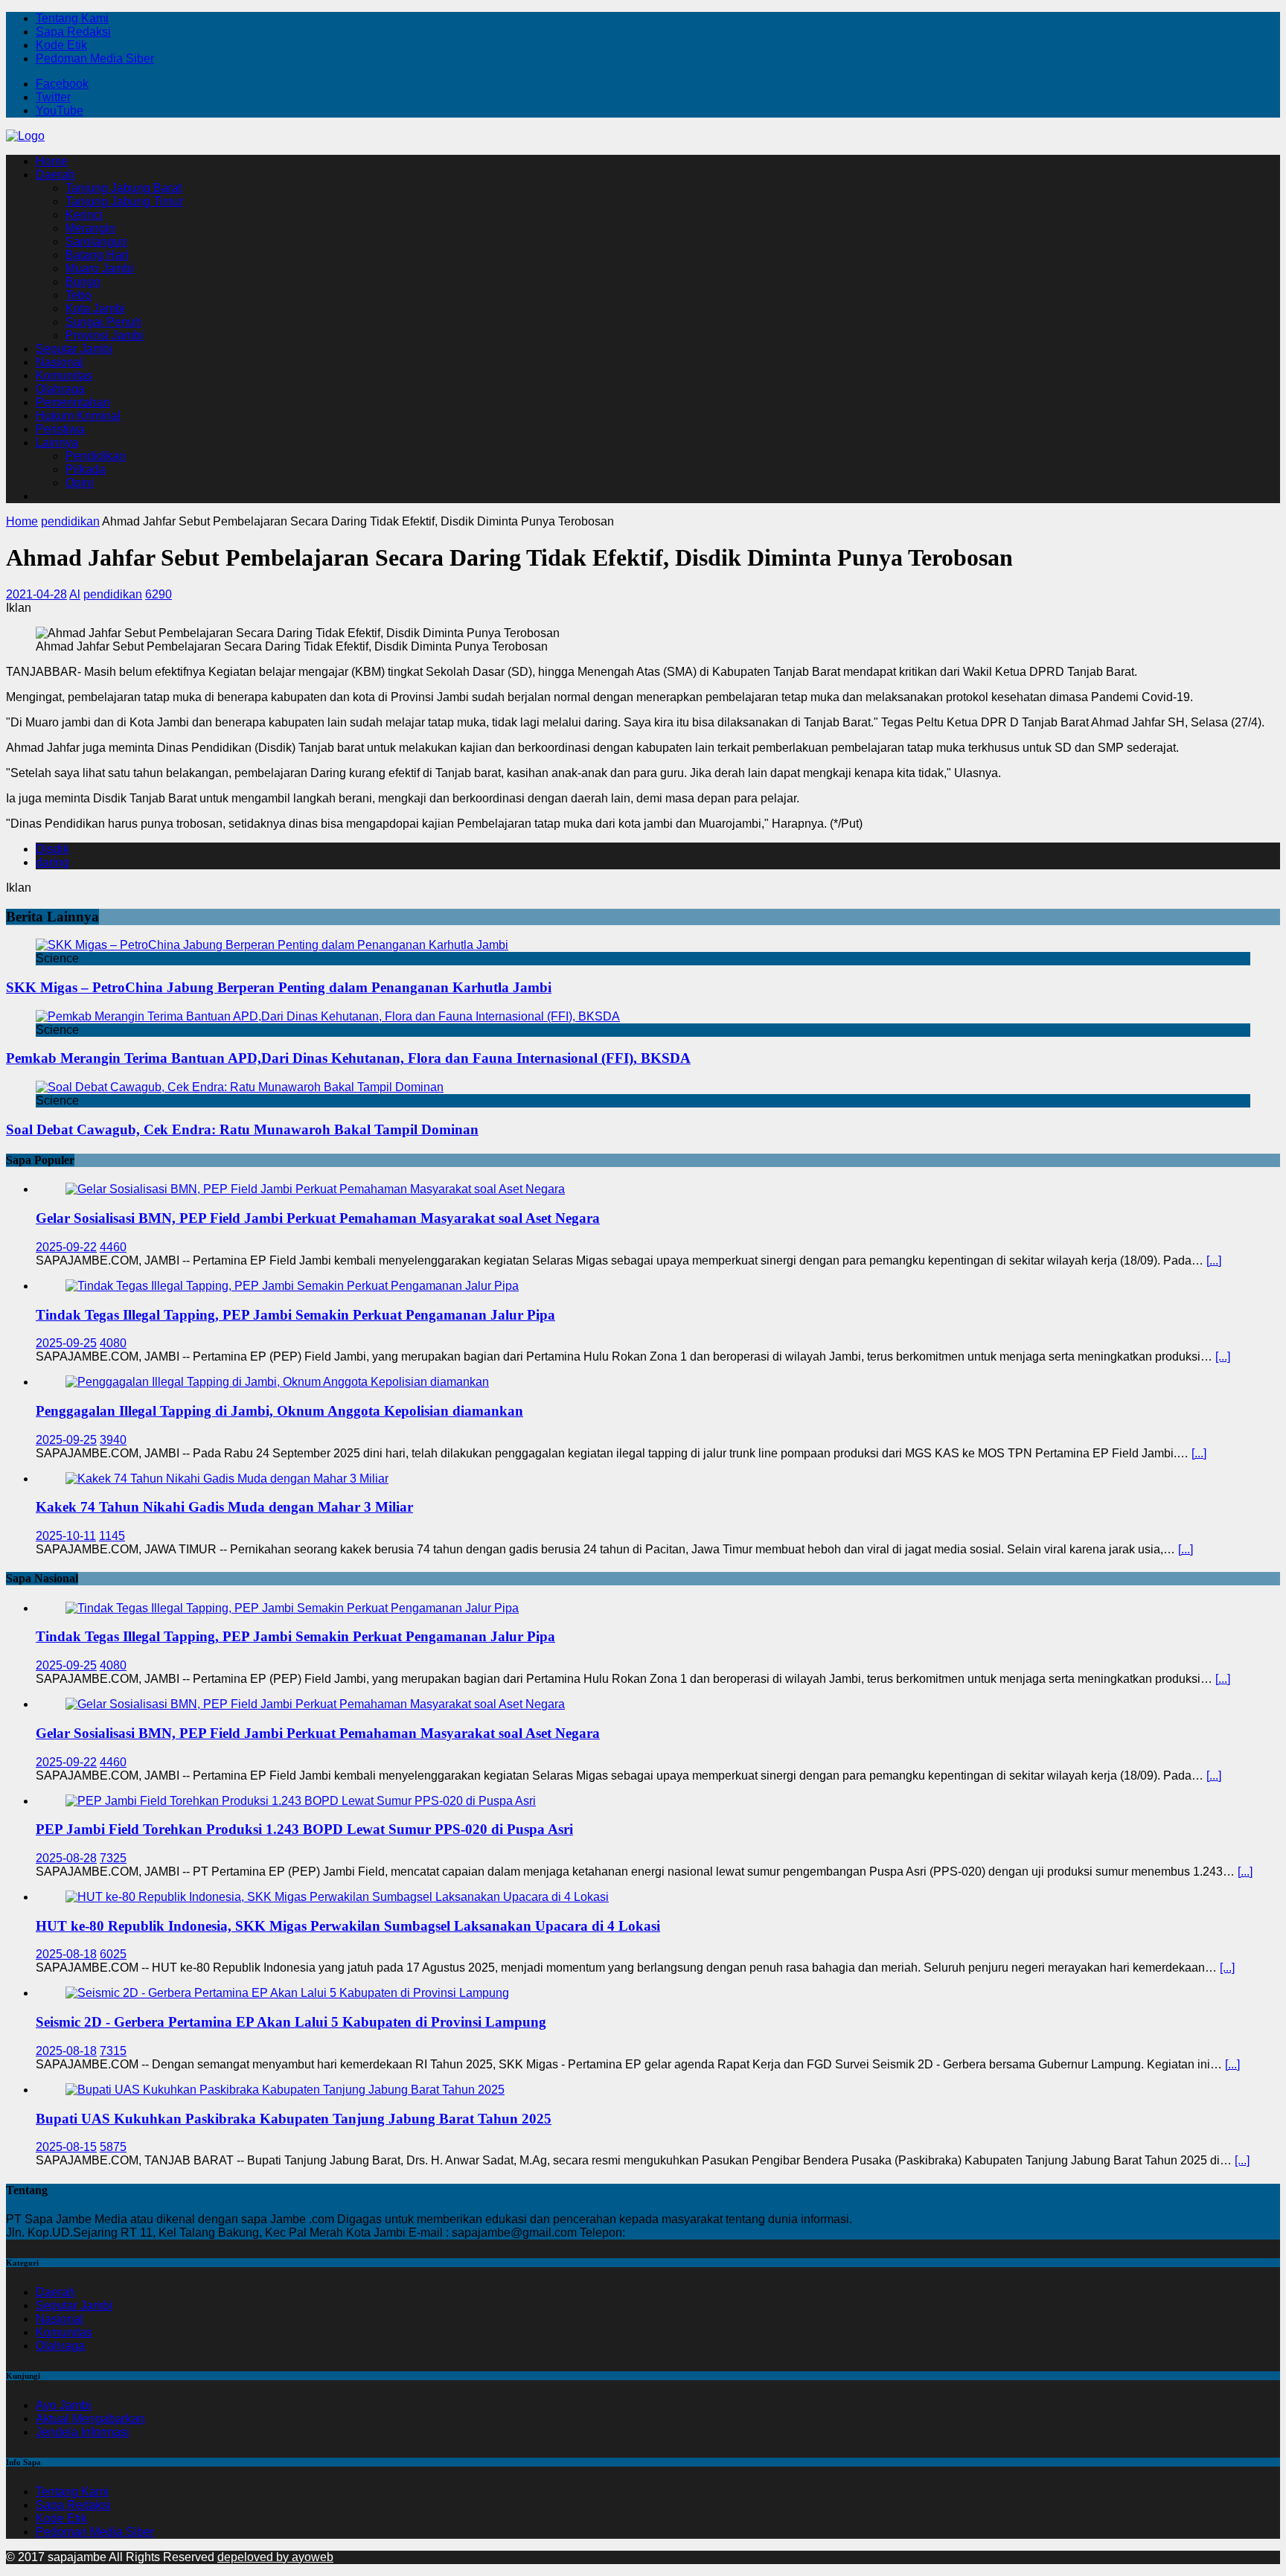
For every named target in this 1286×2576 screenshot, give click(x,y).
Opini (80, 483)
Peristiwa (60, 429)
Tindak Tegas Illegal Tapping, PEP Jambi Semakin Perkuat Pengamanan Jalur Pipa (295, 1315)
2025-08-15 (66, 2147)
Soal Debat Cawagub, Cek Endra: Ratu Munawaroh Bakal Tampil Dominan (242, 1129)
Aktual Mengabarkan (90, 2419)
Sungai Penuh (103, 322)
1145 (112, 1536)
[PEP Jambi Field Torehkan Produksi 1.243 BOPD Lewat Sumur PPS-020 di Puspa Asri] (301, 1801)
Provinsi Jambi (105, 335)
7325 (113, 1858)
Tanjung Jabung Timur (124, 201)
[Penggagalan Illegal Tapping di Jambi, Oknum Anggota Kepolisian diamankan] (277, 1382)
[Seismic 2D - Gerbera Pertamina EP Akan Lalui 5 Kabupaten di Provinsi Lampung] (287, 1993)
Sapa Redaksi (73, 32)
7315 (113, 2051)
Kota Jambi (95, 309)
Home (52, 161)
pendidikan (113, 594)
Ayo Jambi (64, 2405)
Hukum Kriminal (78, 416)
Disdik (52, 849)
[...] (1214, 1260)
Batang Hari (97, 255)
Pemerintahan (73, 402)
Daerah (55, 175)
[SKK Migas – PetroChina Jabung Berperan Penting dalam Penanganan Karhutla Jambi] (272, 945)
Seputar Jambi (74, 349)
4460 (113, 1247)
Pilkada (86, 469)
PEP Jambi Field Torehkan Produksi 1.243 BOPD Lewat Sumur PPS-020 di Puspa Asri (304, 1829)
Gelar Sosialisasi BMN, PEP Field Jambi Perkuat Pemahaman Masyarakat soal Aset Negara (318, 1218)
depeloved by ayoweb (275, 2557)
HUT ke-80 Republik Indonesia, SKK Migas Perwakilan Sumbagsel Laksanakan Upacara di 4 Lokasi (348, 1926)
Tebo (79, 295)
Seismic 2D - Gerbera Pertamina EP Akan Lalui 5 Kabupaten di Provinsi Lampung (291, 2022)
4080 (113, 1343)
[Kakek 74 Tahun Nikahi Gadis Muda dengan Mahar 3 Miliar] (227, 1479)
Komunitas (64, 375)
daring (52, 862)
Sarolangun (96, 242)
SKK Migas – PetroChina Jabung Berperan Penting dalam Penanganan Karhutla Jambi (279, 987)
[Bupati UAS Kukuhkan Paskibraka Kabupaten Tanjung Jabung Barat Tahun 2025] (285, 2090)
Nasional (60, 362)
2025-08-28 (66, 1858)
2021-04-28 (36, 594)
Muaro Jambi (100, 268)
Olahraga (60, 389)
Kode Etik (61, 45)
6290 (159, 594)
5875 (113, 2147)
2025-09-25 (66, 1343)
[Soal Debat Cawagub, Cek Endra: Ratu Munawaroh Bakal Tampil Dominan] (240, 1087)
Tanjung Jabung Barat (124, 188)
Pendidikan (96, 456)
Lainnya (57, 442)
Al (75, 594)
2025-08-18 (66, 1954)
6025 (113, 1954)
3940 (113, 1440)
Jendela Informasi (83, 2432)
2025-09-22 (66, 1247)
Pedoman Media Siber (95, 58)
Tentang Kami (72, 18)
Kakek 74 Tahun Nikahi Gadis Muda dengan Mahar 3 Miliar (224, 1507)
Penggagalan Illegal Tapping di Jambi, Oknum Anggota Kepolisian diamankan (279, 1411)
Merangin (90, 228)
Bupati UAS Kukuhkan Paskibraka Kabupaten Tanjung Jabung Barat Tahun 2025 (294, 2119)
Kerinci (84, 215)
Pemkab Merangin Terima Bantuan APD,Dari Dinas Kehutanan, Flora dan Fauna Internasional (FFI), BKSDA (348, 1058)
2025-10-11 (66, 1536)
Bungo (83, 282)
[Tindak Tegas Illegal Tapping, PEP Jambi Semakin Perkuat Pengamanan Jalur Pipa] (292, 1286)
